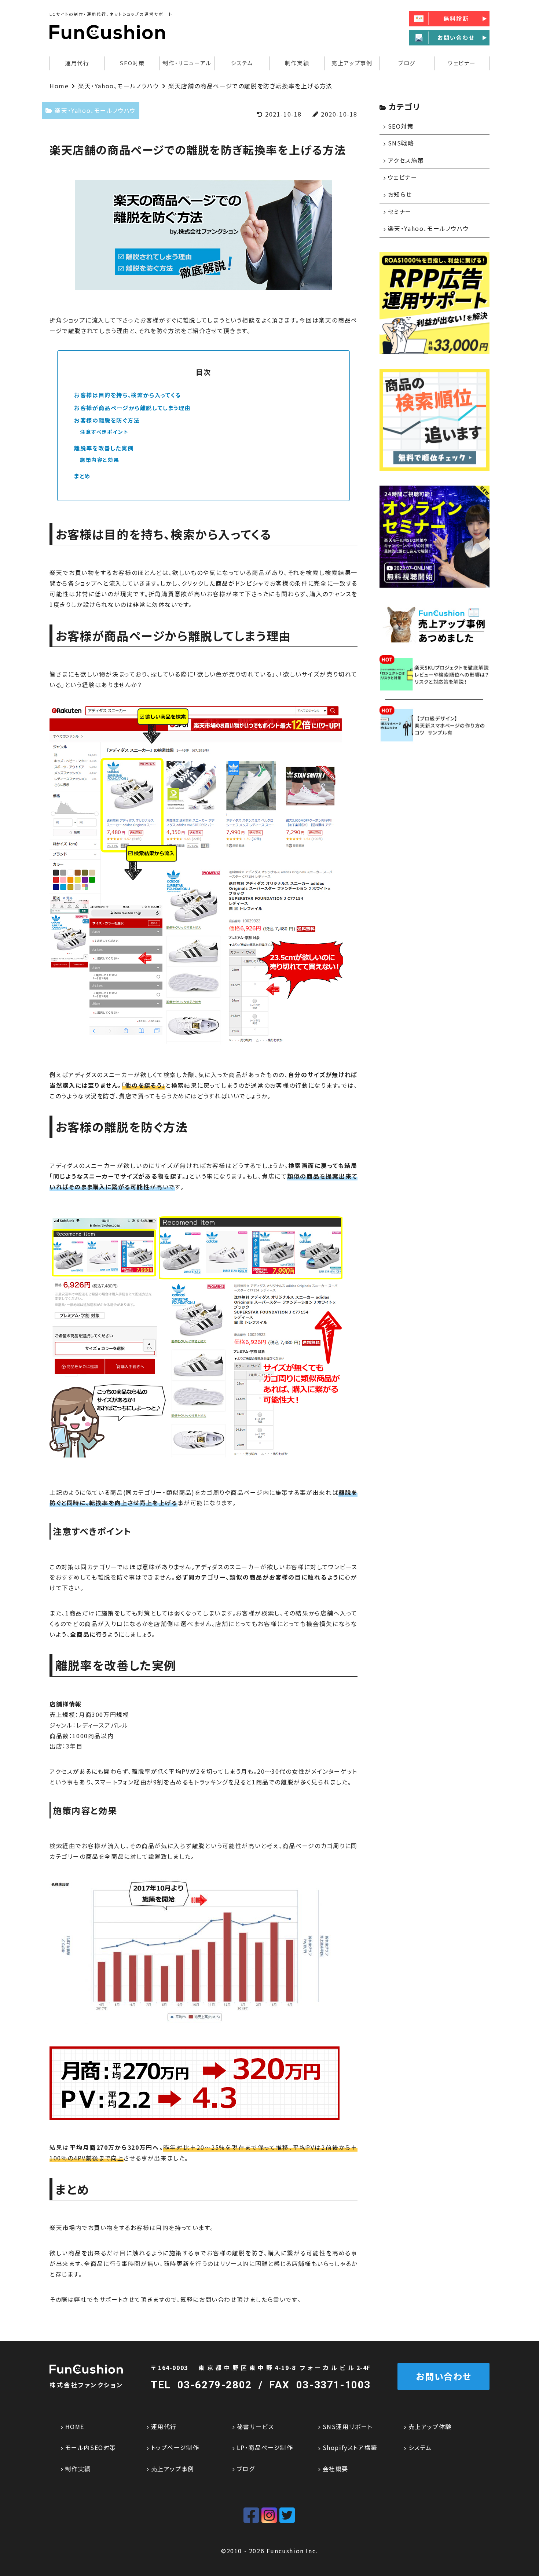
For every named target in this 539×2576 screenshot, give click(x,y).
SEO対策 (132, 63)
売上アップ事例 (352, 63)
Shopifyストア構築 (350, 2447)
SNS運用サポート (348, 2426)
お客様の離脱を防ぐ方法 (107, 420)
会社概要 (335, 2469)
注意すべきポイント (104, 432)
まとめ (82, 476)
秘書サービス (255, 2426)
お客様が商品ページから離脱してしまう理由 (132, 408)
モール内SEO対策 (91, 2447)
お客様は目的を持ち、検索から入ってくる (127, 395)
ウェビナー (462, 63)
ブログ (407, 63)
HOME (75, 2426)
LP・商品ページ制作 (265, 2447)
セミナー (400, 211)
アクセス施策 (406, 160)
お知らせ (400, 194)
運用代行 (164, 2426)
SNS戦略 (401, 143)
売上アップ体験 (430, 2426)
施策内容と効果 (100, 460)
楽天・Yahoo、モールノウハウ (119, 86)
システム (242, 63)
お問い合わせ (443, 2376)
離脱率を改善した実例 (104, 448)
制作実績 (297, 63)
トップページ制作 (175, 2447)
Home (59, 86)
